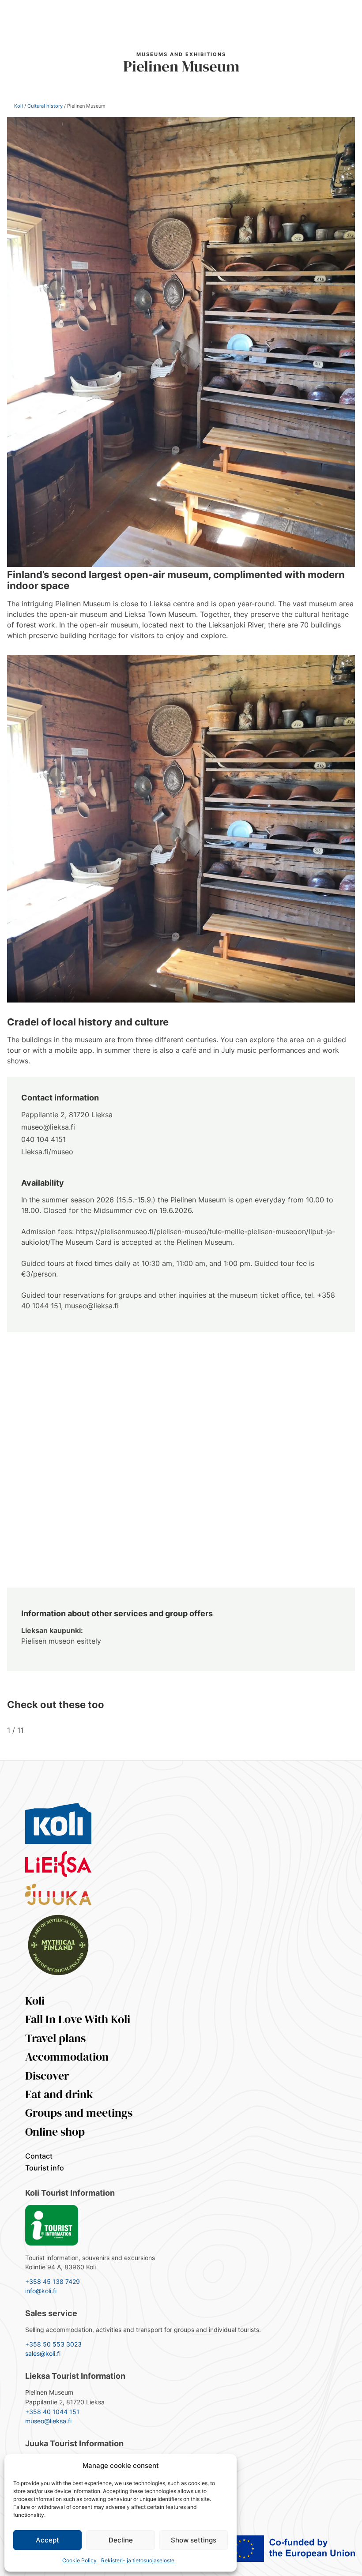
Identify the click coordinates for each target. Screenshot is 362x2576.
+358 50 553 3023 (53, 2344)
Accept (47, 2540)
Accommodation (67, 2057)
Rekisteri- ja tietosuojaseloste (138, 2560)
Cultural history (45, 106)
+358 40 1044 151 (52, 2412)
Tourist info (45, 2168)
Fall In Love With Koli (78, 2019)
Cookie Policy (79, 2560)
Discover (47, 2076)
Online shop (55, 2132)
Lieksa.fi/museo (47, 1152)
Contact (39, 2156)
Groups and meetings (79, 2113)
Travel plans (55, 2038)
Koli (19, 106)
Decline (121, 2540)
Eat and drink (59, 2094)
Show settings (194, 2540)
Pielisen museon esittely (61, 1641)
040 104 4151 (43, 1139)
